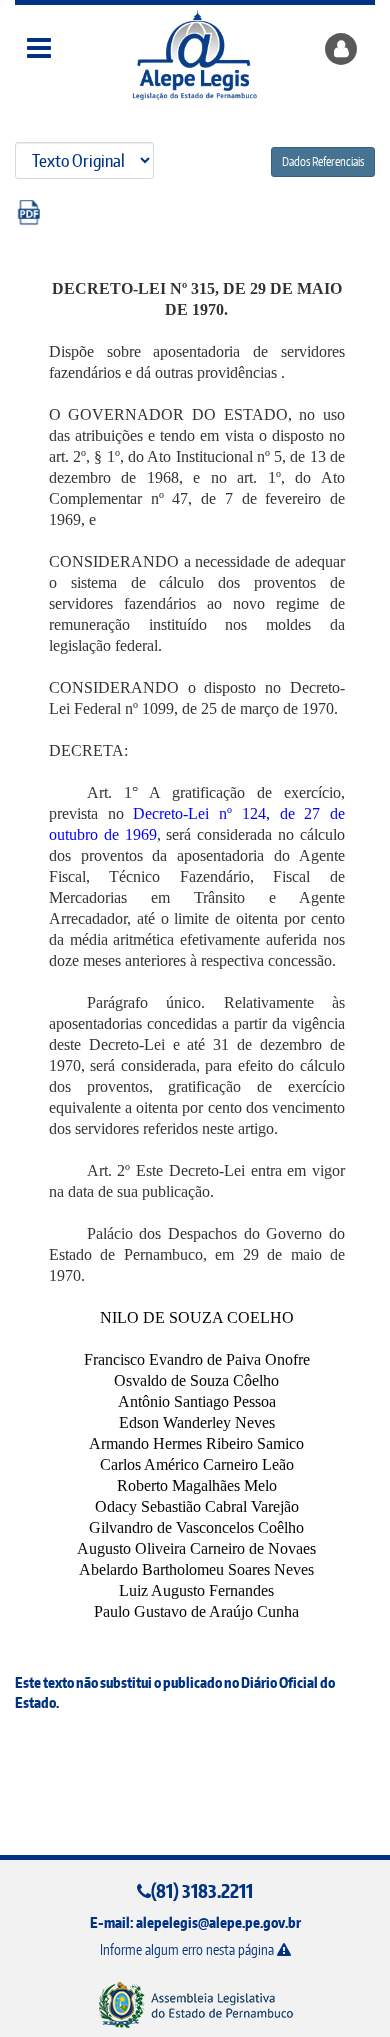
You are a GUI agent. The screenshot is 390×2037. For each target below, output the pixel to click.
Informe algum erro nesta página (188, 1949)
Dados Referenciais (323, 161)
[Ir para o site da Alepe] (195, 2004)
